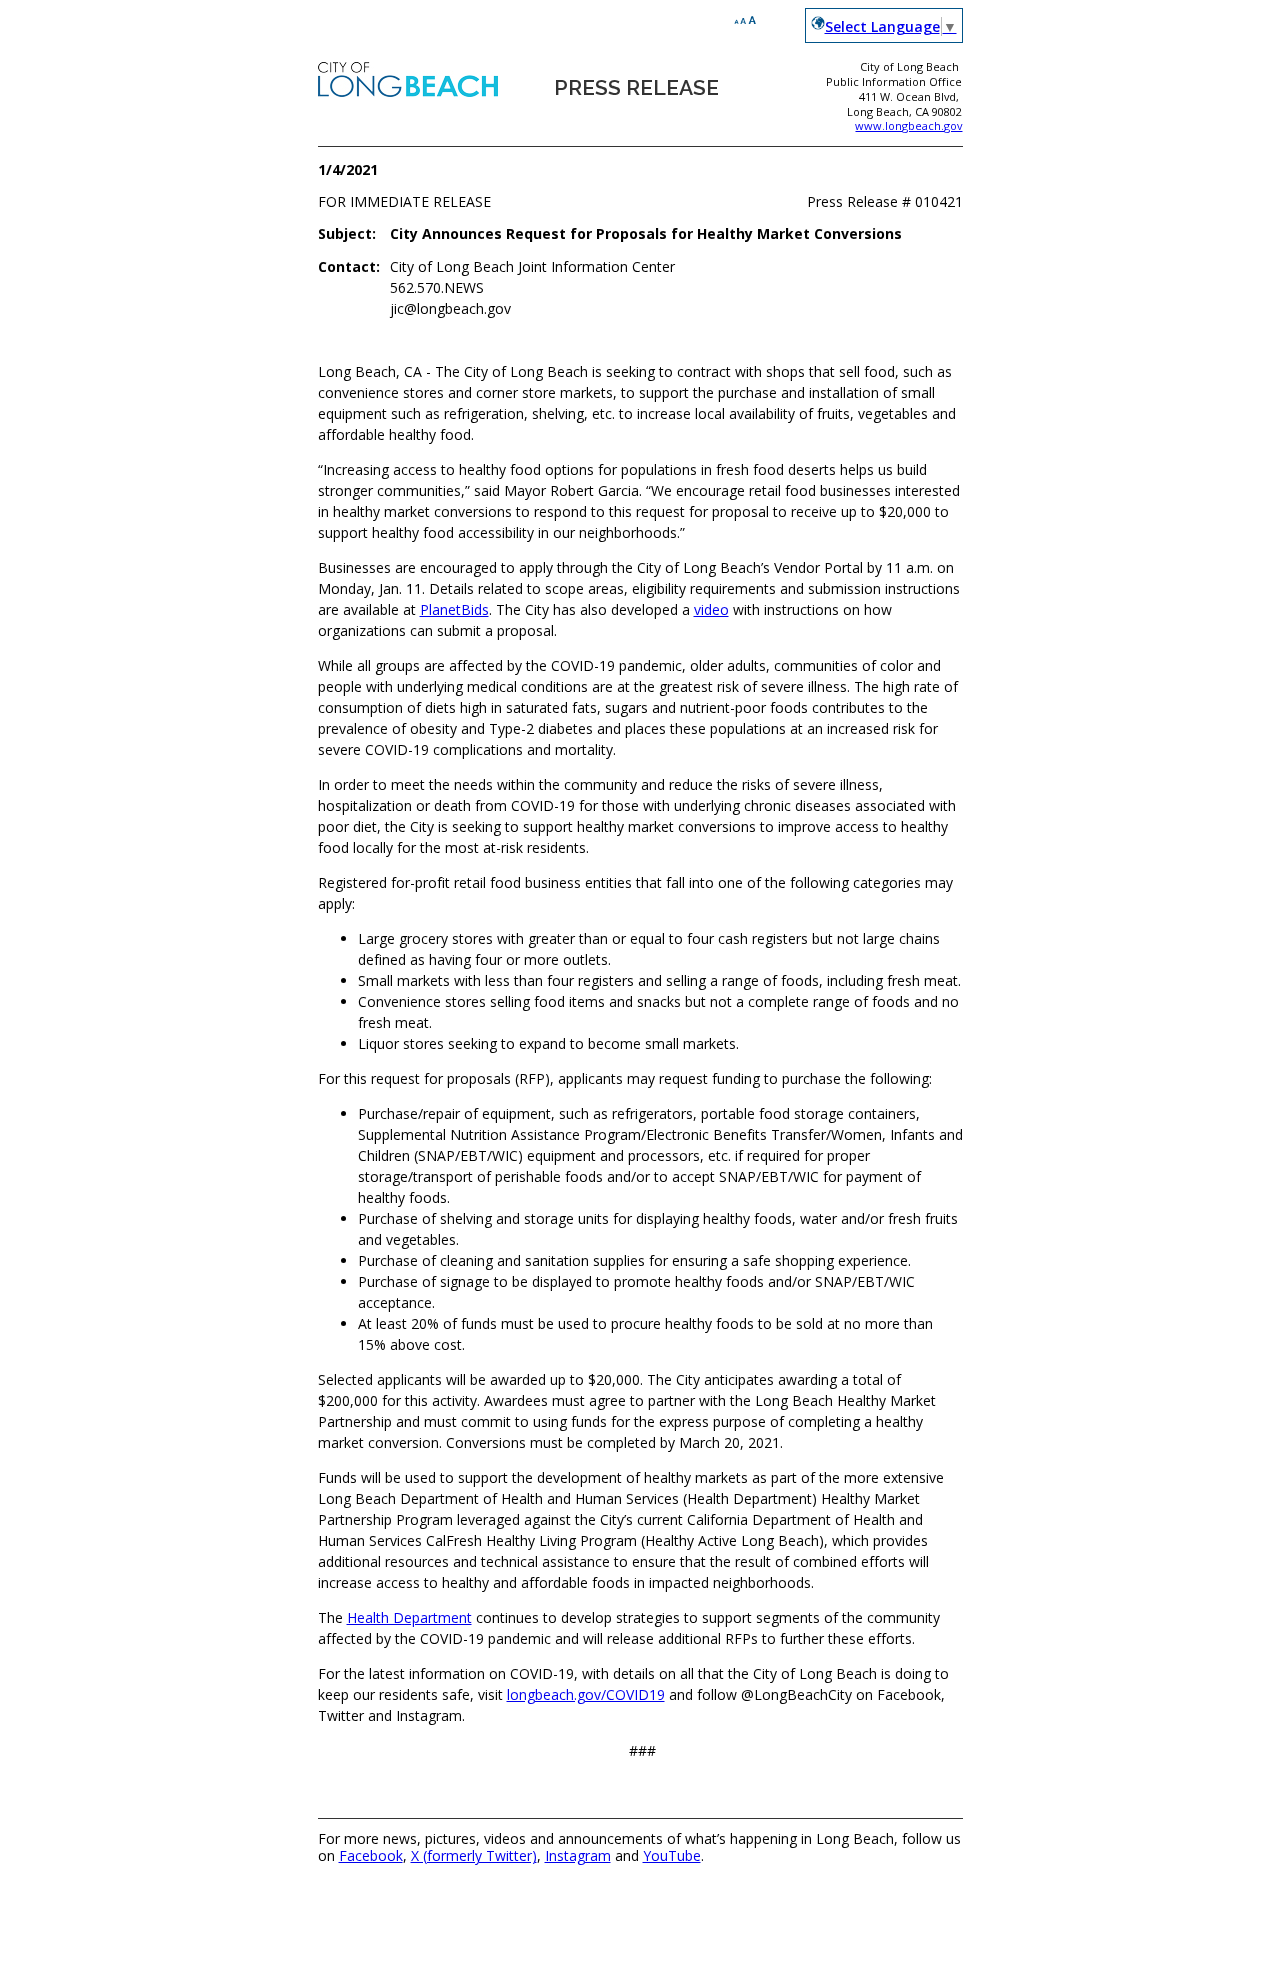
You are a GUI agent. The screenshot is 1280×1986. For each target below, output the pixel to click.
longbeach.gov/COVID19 (586, 1694)
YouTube (672, 1855)
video (711, 609)
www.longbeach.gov (908, 125)
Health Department (409, 1617)
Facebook (371, 1855)
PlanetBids (454, 609)
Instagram (578, 1855)
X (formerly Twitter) (474, 1855)
